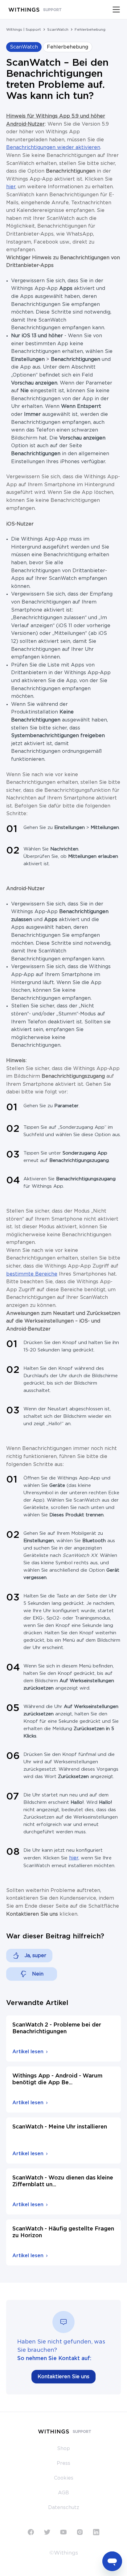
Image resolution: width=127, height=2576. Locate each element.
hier (11, 187)
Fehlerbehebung (90, 29)
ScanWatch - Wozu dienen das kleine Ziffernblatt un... (63, 2181)
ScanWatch (58, 29)
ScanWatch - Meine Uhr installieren (60, 2127)
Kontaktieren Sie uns (63, 2377)
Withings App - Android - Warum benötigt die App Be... (57, 2079)
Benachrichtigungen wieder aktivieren (53, 147)
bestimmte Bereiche (32, 1274)
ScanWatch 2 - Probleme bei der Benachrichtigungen (57, 2028)
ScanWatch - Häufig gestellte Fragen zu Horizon (63, 2232)
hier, (74, 1858)
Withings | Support (24, 29)
